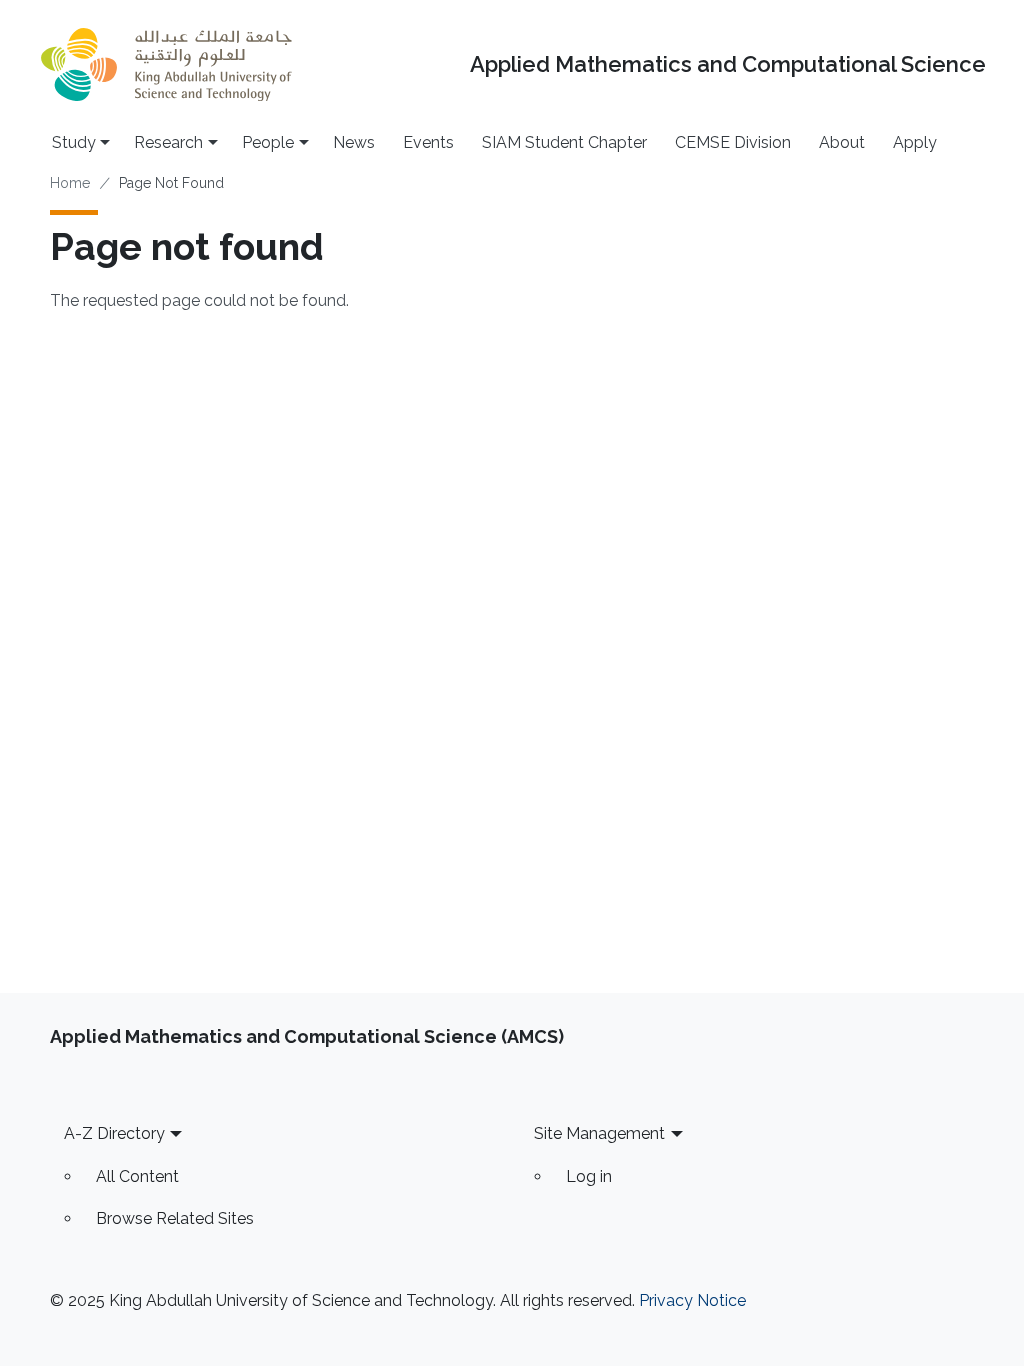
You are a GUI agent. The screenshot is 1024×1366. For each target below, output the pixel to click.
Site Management (599, 1133)
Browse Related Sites (175, 1218)
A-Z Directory (114, 1133)
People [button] (268, 142)
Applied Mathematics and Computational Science (728, 64)
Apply (915, 142)
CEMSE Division (733, 142)
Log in (589, 1176)
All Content (137, 1176)
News (354, 142)
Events (428, 142)
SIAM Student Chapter (564, 142)
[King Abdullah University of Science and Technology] (166, 64)
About (842, 142)
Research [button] (168, 142)
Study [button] (74, 142)
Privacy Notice (692, 1300)
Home (70, 183)
